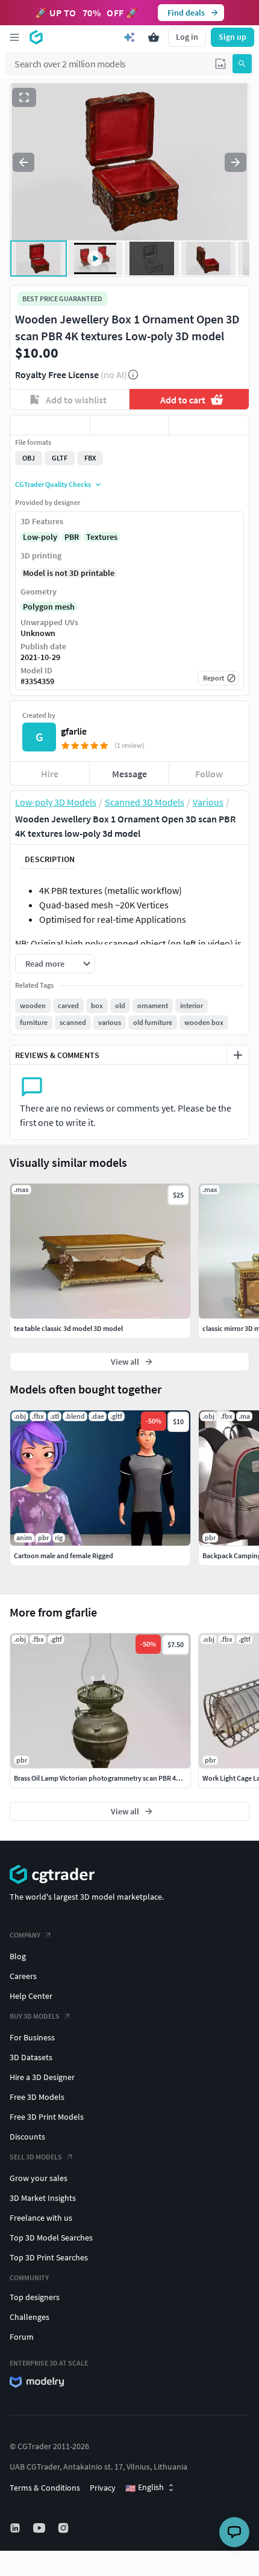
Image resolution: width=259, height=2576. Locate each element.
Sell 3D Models (36, 2157)
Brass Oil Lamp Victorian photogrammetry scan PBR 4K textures (110, 1778)
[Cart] (154, 37)
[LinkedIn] (16, 2528)
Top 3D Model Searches (51, 2238)
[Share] (209, 425)
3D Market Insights (43, 2198)
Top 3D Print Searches (49, 2257)
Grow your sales (39, 2178)
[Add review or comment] (238, 1055)
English (145, 2488)
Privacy (103, 2488)
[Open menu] (14, 37)
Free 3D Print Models (47, 2117)
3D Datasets (31, 2057)
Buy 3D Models (35, 2016)
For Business (32, 2037)
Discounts (27, 2137)
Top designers (35, 2297)
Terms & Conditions (45, 2488)
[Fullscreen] (24, 97)
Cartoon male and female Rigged (64, 1556)
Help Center (31, 1996)
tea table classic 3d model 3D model (68, 1328)
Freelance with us (41, 2218)
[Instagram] (64, 2528)
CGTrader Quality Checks (53, 484)
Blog (18, 1956)
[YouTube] (40, 2528)
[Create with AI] (129, 37)
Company (25, 1935)
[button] (220, 64)
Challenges (30, 2317)
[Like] (50, 425)
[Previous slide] (23, 162)
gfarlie (74, 731)
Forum (22, 2337)
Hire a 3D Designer (42, 2077)
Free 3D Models (37, 2097)
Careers (23, 1976)
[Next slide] (236, 162)
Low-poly (40, 537)
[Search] (242, 64)
